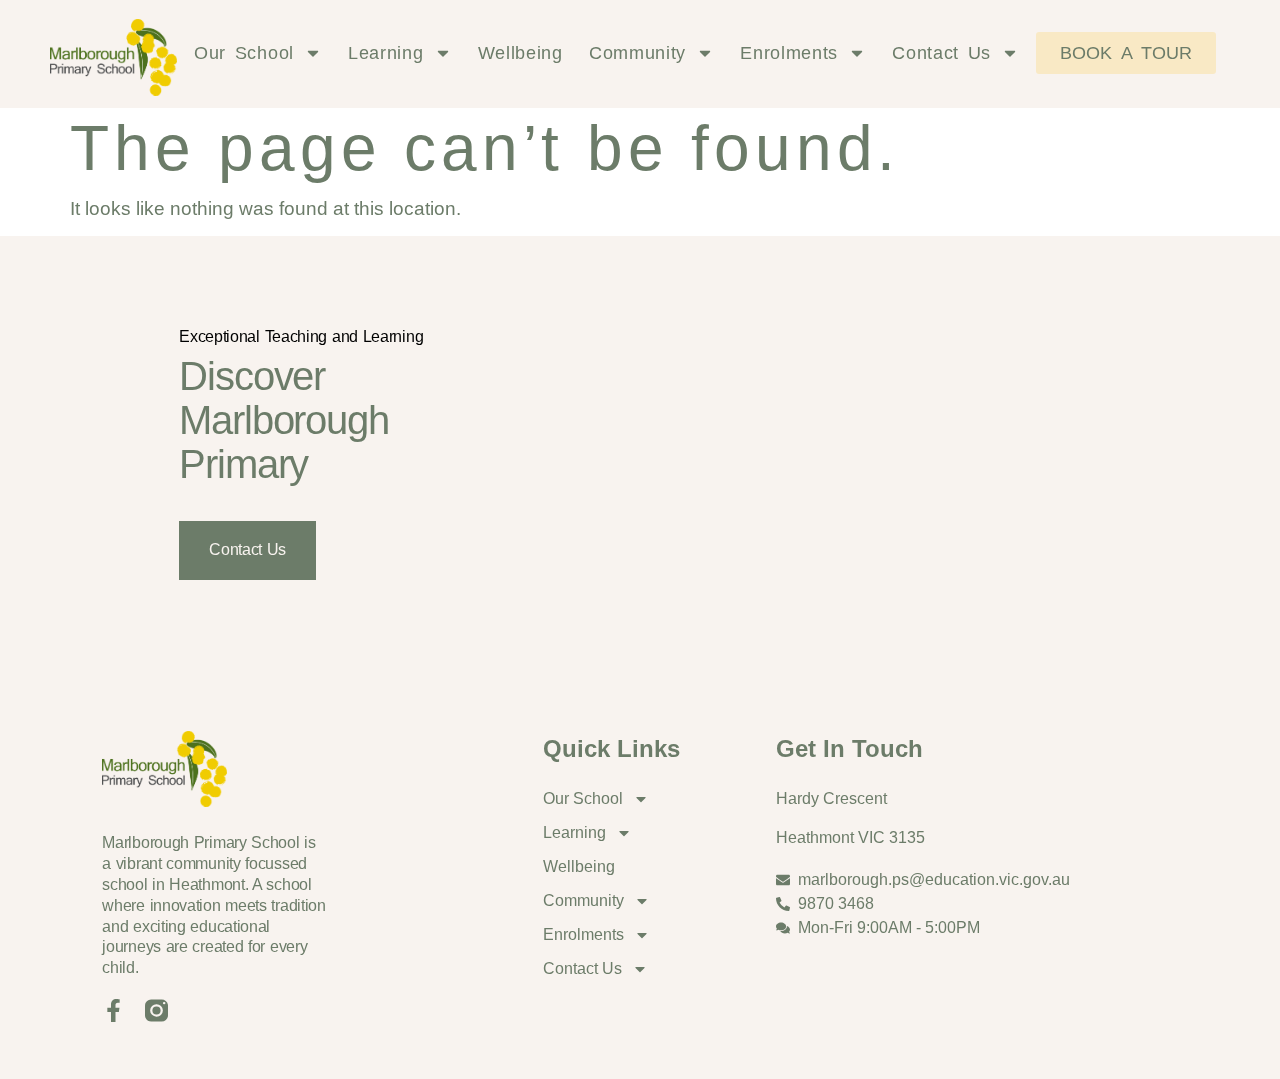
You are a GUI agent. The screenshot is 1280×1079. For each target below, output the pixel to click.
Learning (386, 53)
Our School (244, 53)
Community (637, 53)
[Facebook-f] (113, 1010)
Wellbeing (520, 53)
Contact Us (941, 53)
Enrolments (789, 53)
